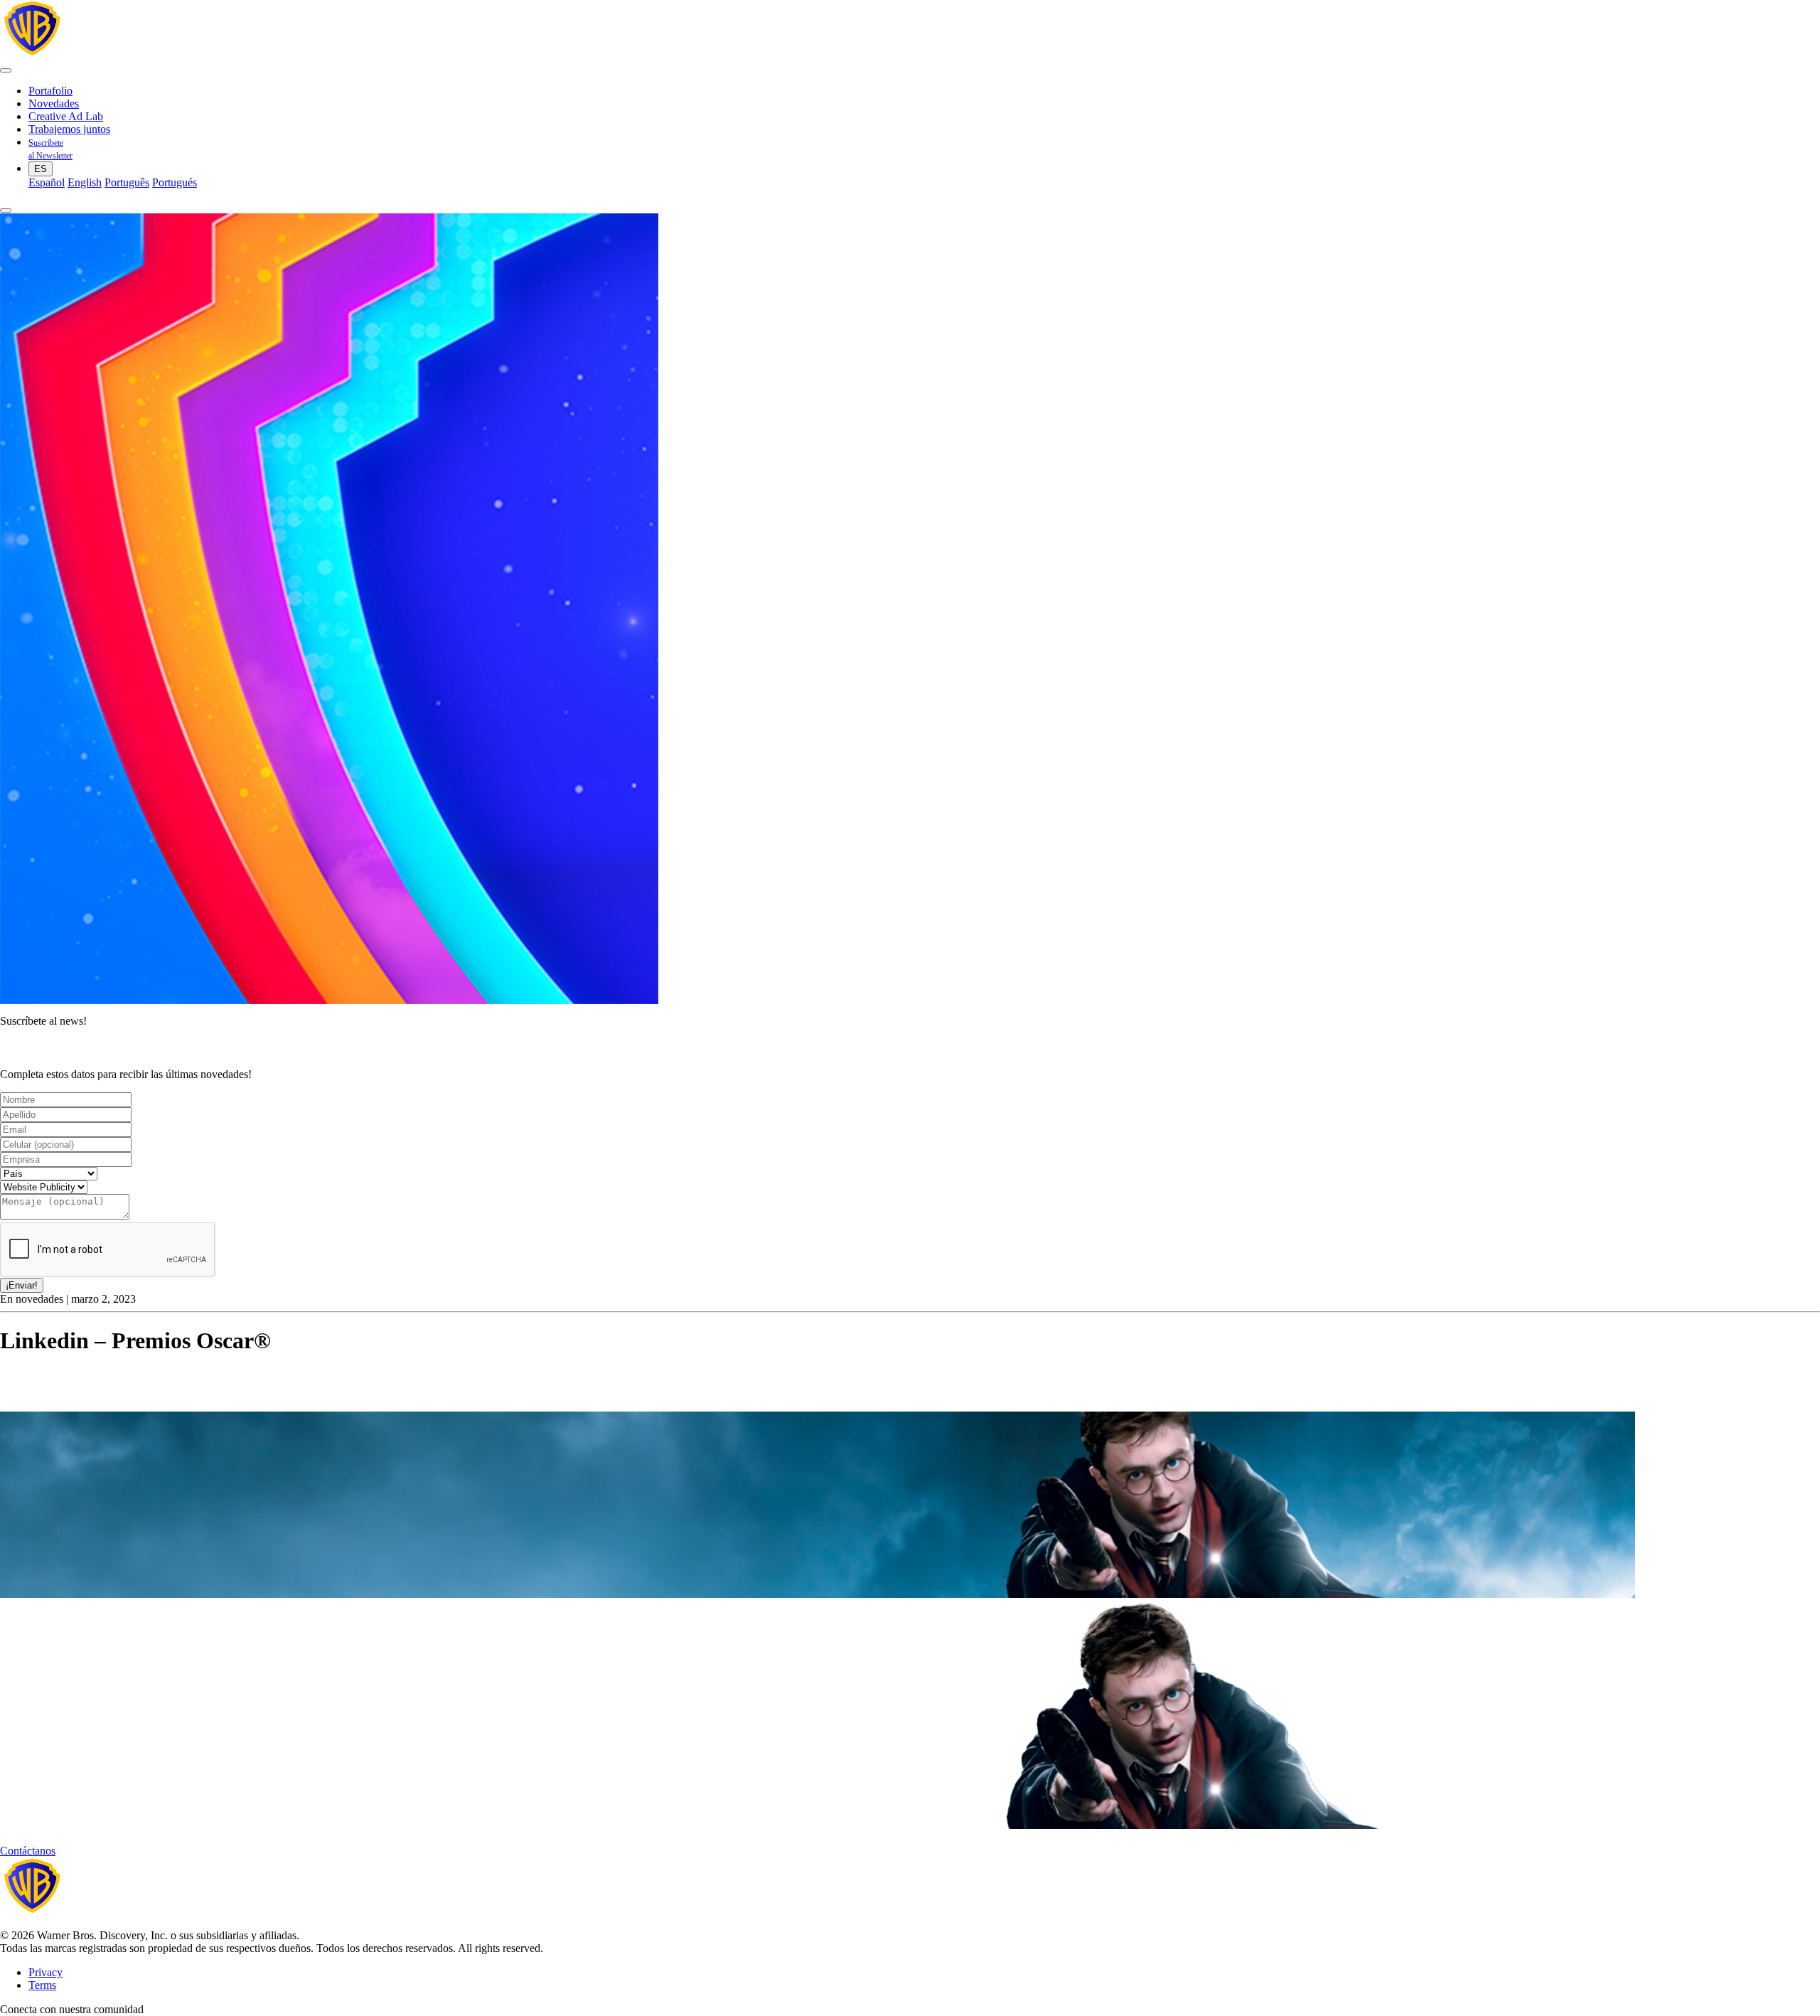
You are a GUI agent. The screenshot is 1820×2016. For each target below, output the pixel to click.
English (85, 182)
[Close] (6, 210)
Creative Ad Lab (66, 116)
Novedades (54, 103)
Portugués (175, 182)
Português (127, 182)
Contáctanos (28, 1851)
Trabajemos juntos (69, 129)
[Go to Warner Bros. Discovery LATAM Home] (138, 54)
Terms (42, 1985)
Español (47, 182)
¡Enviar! (22, 1285)
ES (41, 169)
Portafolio (50, 91)
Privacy (45, 1972)
